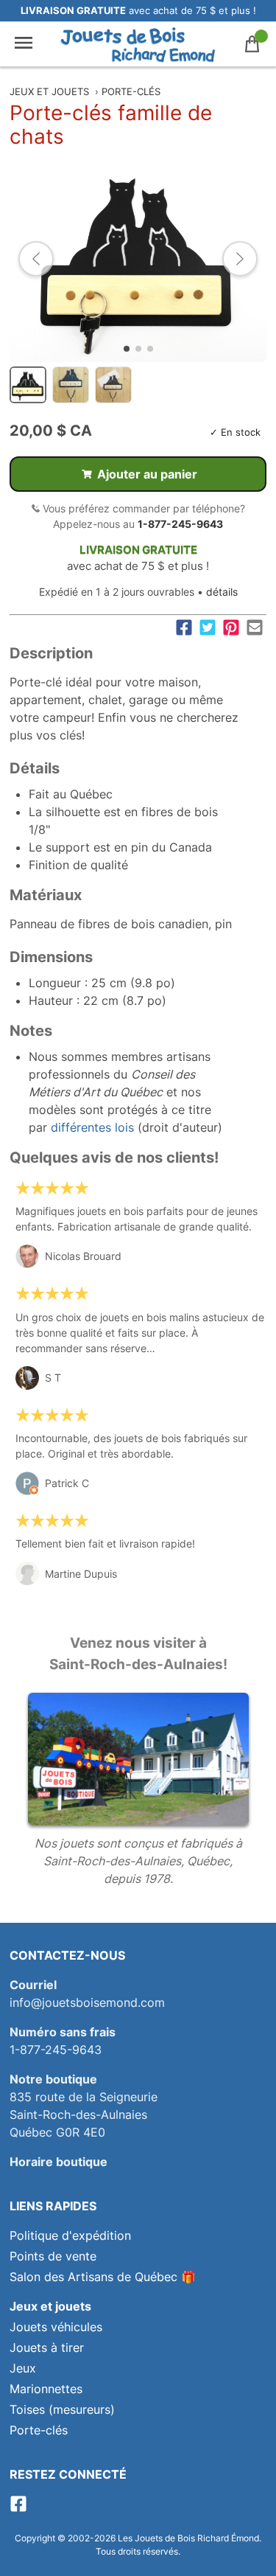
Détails (35, 768)
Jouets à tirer (47, 2347)
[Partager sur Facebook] (184, 627)
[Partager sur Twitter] (208, 627)
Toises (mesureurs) (62, 2409)
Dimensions (51, 957)
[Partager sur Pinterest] (231, 627)
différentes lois (92, 1127)
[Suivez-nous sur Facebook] (18, 2508)
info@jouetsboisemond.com (87, 2002)
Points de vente (53, 2256)
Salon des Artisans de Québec (93, 2277)
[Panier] (252, 44)
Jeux (23, 2368)
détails (222, 592)
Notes (31, 1031)
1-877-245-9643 (180, 524)
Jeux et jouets (49, 91)
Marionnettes (46, 2389)
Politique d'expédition (70, 2235)
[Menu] (24, 44)
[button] (36, 259)
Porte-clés (131, 91)
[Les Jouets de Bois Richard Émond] (138, 44)
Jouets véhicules (56, 2327)
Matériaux (46, 895)
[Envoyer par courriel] (255, 627)
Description (51, 653)
